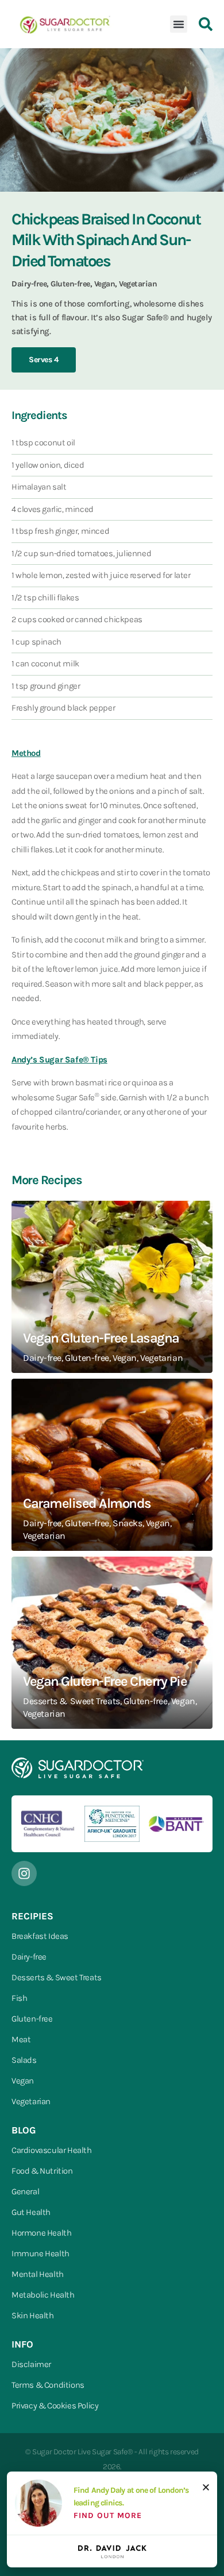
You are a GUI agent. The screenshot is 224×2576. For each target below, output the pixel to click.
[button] (179, 24)
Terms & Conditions (48, 2385)
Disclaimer (31, 2364)
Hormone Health (41, 2233)
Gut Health (31, 2212)
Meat (21, 2039)
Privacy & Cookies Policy (55, 2406)
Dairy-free (29, 1957)
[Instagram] (24, 1873)
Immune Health (40, 2253)
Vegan (23, 2081)
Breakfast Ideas (40, 1936)
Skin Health (33, 2315)
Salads (24, 2060)
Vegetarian (31, 2101)
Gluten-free (32, 2019)
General (25, 2191)
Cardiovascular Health (52, 2150)
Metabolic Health (43, 2295)
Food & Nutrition (42, 2171)
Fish (19, 1998)
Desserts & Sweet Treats (57, 1977)
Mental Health (38, 2274)
